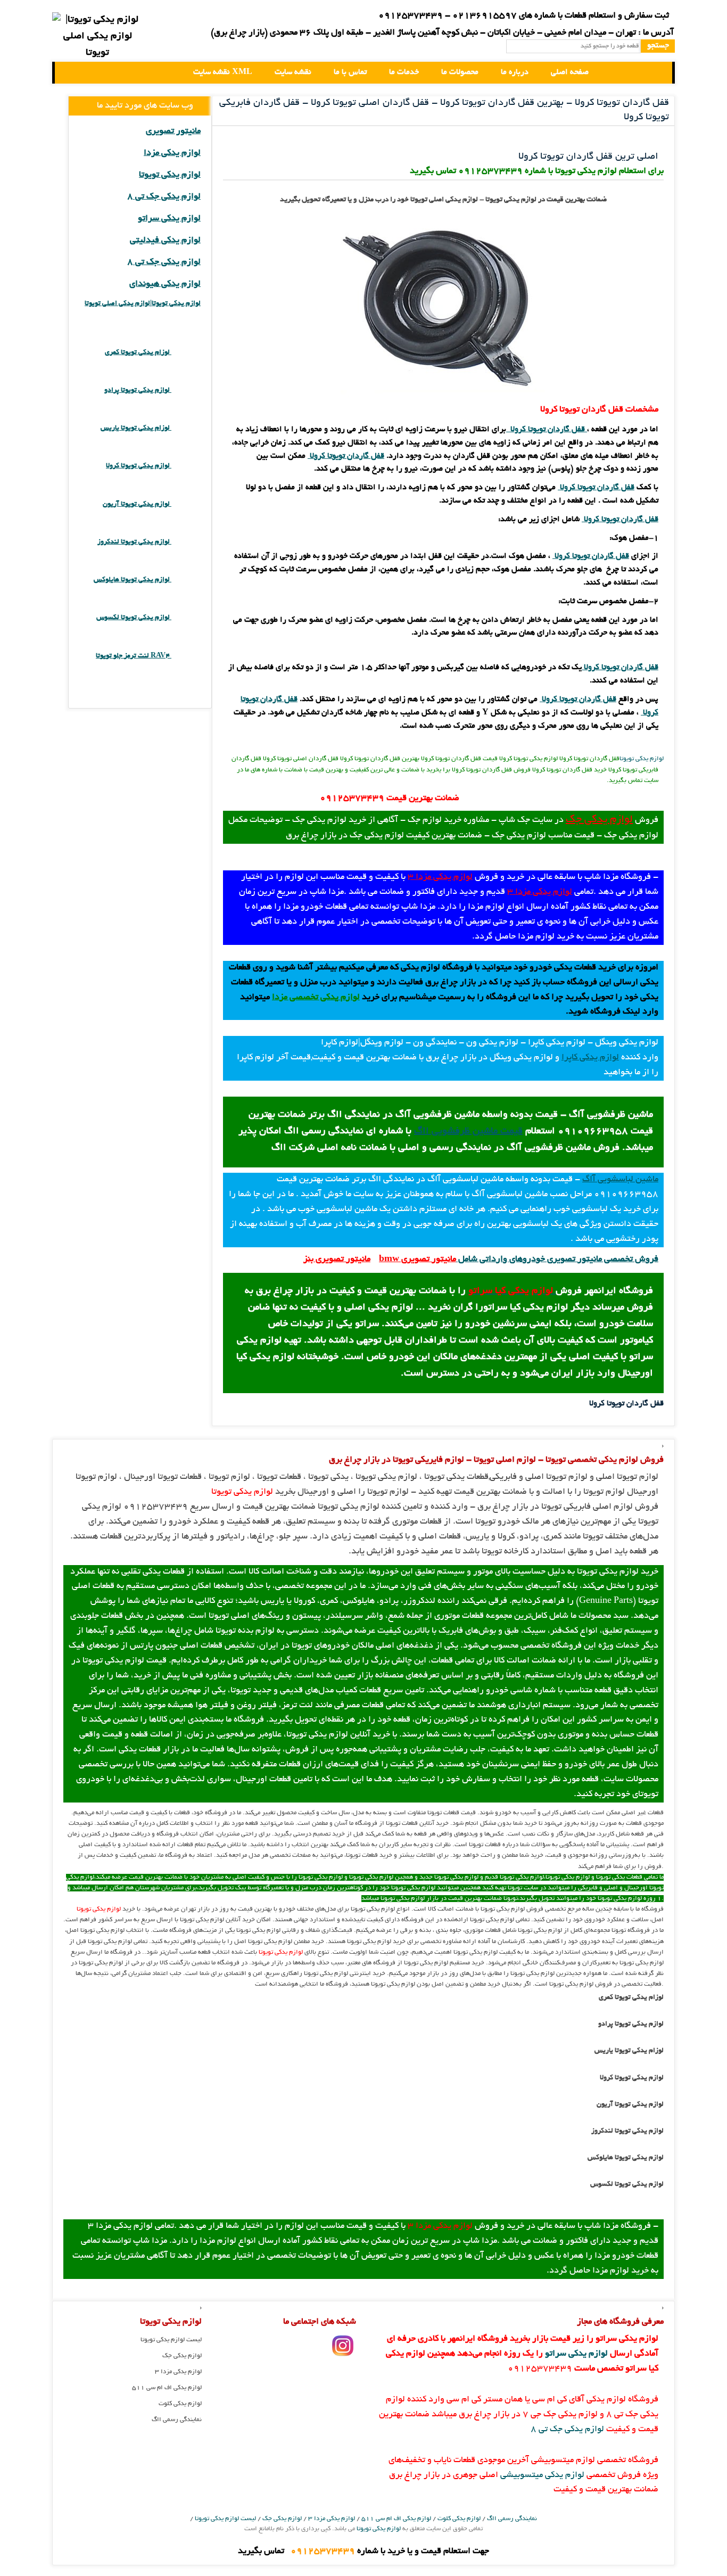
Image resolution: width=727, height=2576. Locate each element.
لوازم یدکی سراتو (169, 219)
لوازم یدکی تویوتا (642, 759)
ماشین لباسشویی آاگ (620, 1180)
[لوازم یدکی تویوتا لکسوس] (186, 618)
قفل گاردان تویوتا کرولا (548, 430)
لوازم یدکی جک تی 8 (164, 197)
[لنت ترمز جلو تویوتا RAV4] (186, 656)
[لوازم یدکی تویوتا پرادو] (186, 390)
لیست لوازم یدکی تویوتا (171, 2340)
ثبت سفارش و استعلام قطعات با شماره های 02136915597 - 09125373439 (524, 16)
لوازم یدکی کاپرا (590, 1058)
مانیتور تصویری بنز (337, 1260)
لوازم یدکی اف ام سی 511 (167, 2388)
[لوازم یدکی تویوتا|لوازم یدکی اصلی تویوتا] (72, 73)
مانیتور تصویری (173, 131)
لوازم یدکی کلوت (180, 2404)
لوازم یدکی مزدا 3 (440, 877)
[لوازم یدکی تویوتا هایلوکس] (186, 580)
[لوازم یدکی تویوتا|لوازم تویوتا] (97, 37)
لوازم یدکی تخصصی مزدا (316, 998)
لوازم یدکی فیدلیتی (165, 241)
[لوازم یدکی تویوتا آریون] (186, 504)
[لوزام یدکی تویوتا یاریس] (186, 428)
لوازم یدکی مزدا (172, 153)
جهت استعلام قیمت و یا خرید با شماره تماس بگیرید (363, 2552)
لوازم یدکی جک (599, 820)
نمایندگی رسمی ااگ (177, 2420)
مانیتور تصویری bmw (418, 1260)
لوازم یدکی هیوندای (165, 284)
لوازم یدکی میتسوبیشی (542, 2475)
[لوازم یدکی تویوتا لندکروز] (186, 542)
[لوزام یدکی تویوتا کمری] (186, 353)
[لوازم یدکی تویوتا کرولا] (186, 466)
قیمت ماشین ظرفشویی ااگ (468, 1132)
